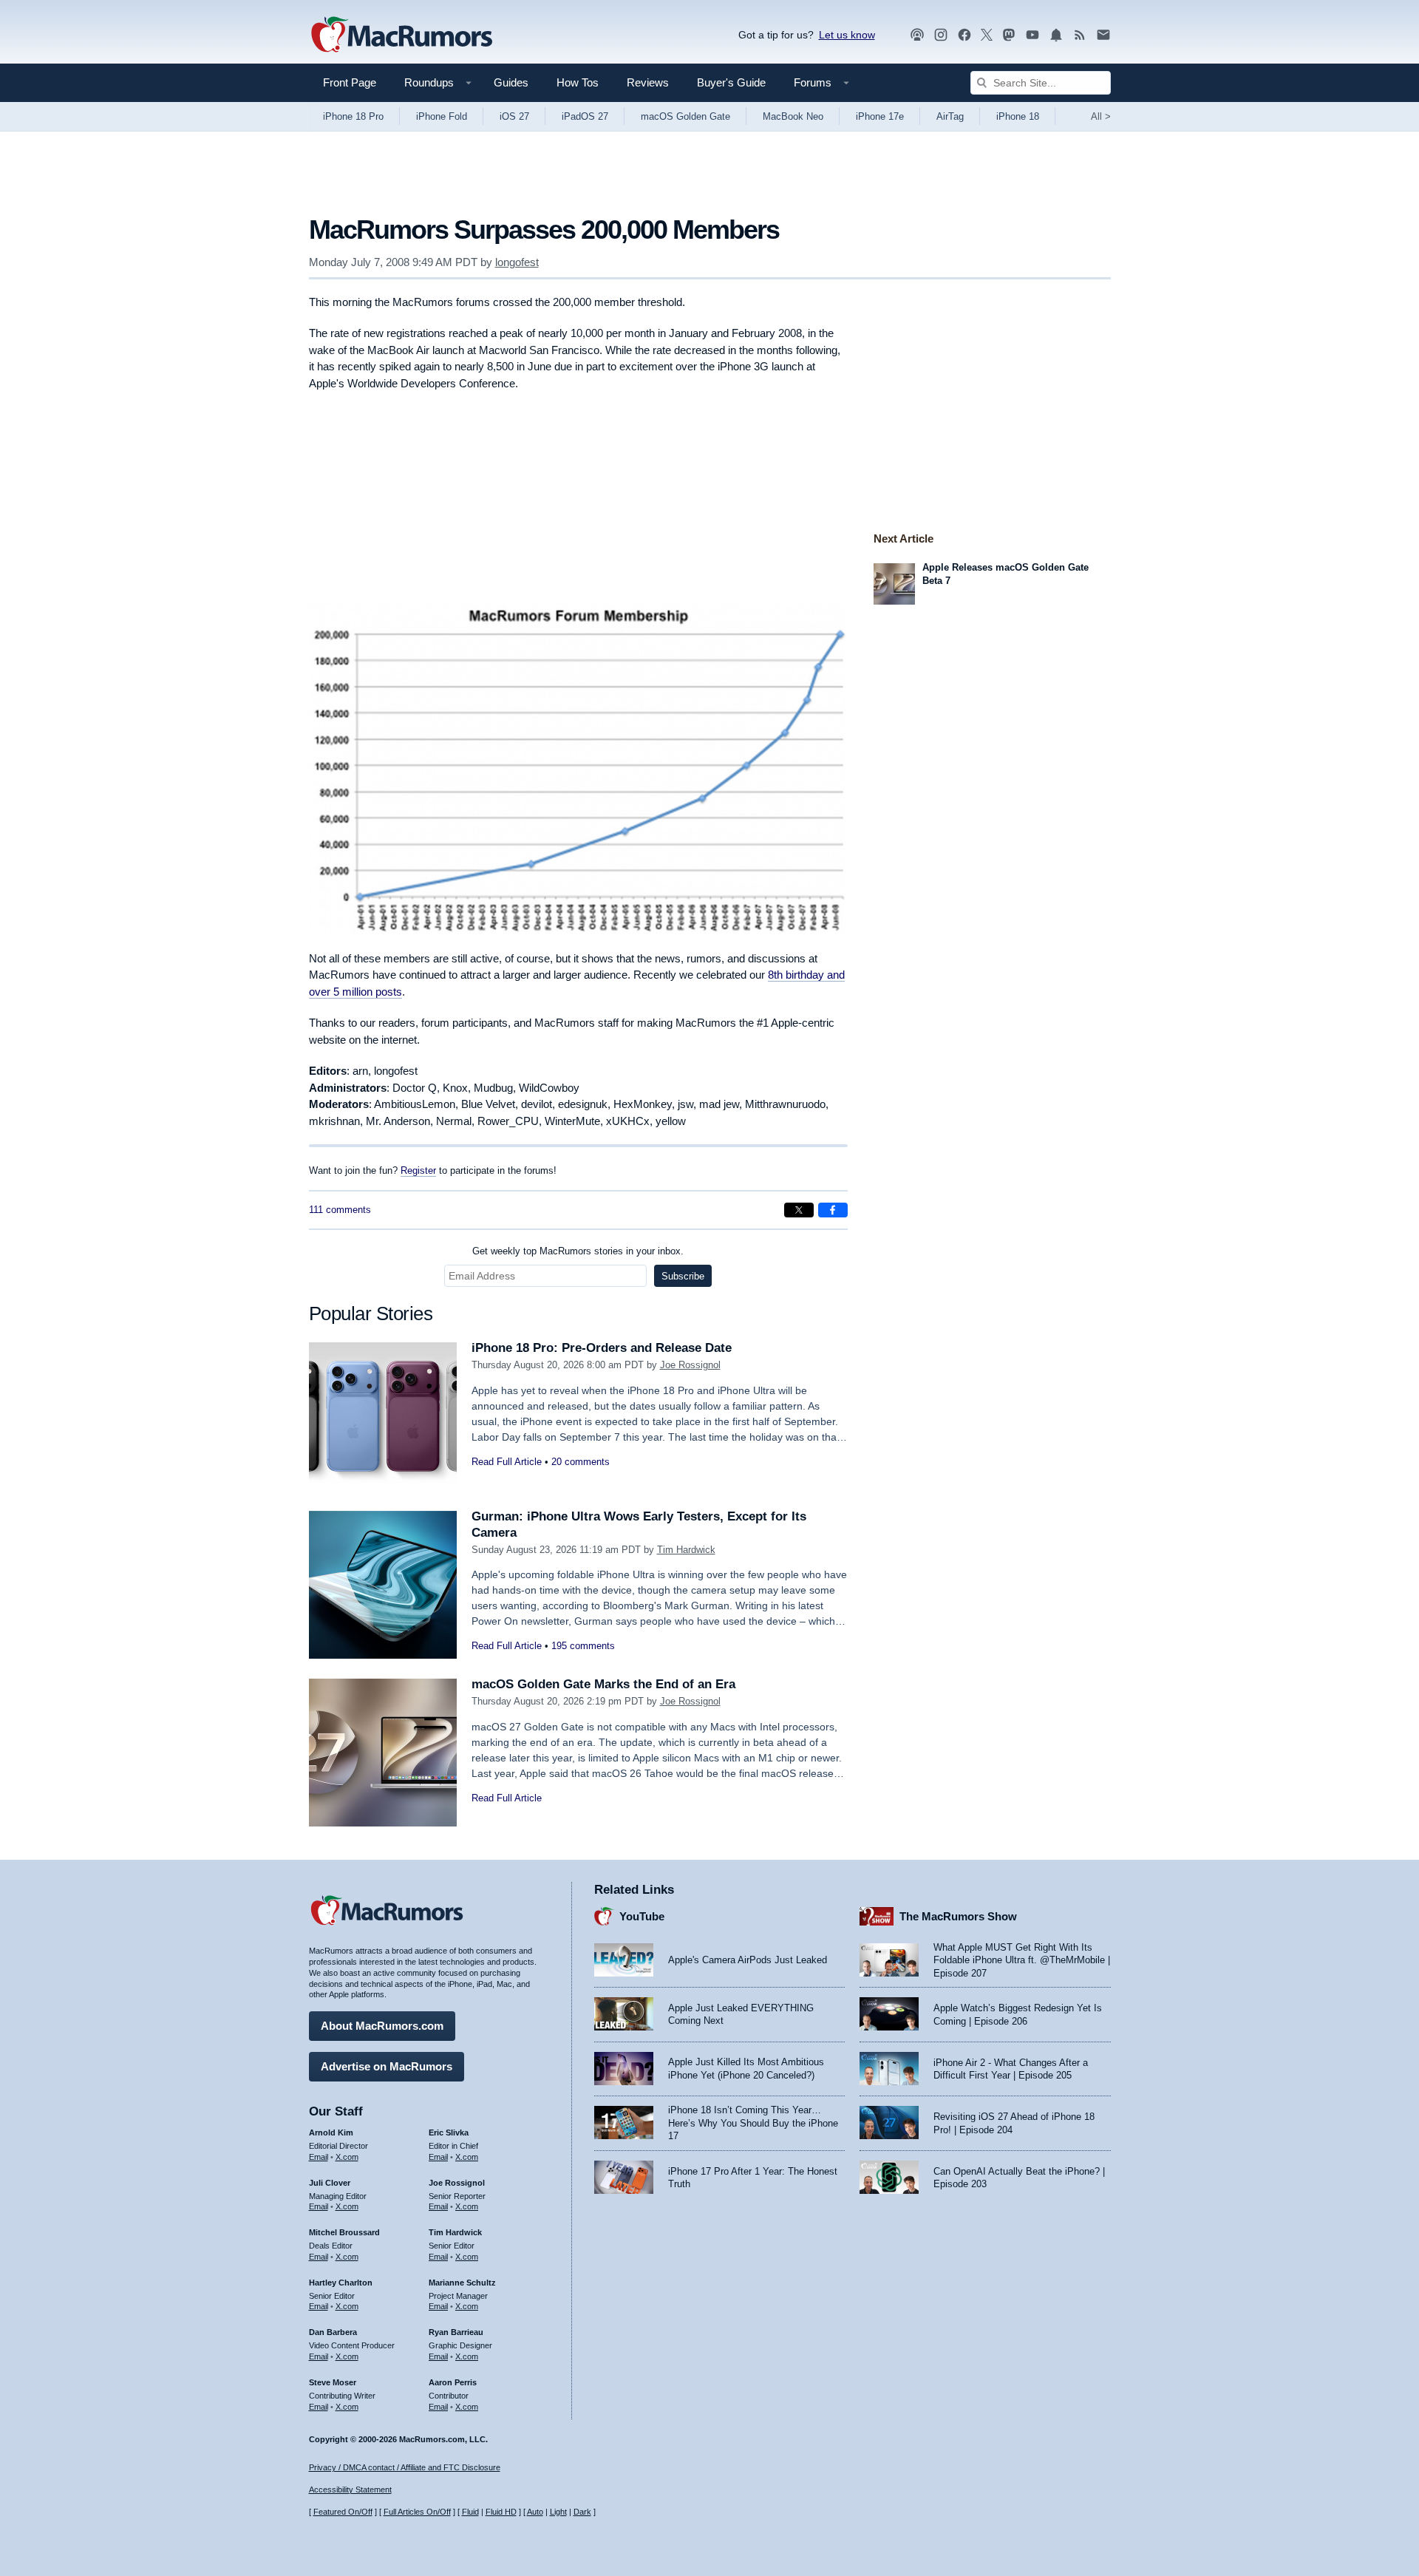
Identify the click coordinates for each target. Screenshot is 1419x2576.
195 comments (583, 1646)
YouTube (642, 1916)
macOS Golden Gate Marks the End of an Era (603, 1684)
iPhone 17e (880, 116)
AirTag (950, 116)
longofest (517, 262)
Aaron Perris (453, 2382)
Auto (535, 2512)
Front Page (350, 82)
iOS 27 (514, 116)
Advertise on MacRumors (387, 2066)
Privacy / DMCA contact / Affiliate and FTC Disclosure (405, 2467)
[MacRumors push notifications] (1056, 35)
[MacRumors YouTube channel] (1032, 35)
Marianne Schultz (462, 2283)
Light (558, 2512)
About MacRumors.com (382, 2026)
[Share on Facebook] (833, 1210)
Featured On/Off (343, 2512)
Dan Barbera (333, 2332)
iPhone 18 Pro (353, 116)
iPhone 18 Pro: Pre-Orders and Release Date (602, 1348)
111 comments (340, 1210)
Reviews (648, 82)
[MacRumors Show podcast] (917, 35)
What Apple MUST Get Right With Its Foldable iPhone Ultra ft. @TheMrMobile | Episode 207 (1022, 1960)
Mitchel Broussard (344, 2232)
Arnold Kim (331, 2132)
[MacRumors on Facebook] (964, 35)
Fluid (470, 2512)
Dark (582, 2512)
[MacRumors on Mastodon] (1009, 35)
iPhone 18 (1018, 116)
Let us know (847, 35)
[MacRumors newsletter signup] (1103, 35)
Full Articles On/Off (417, 2512)
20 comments (581, 1462)
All (1101, 116)
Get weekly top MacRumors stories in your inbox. (578, 1251)
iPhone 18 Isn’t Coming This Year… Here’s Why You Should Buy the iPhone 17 (753, 2123)
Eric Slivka (449, 2132)
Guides (511, 82)
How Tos (578, 82)
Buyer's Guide (731, 82)
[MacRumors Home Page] (401, 35)
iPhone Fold (442, 116)
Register (418, 1171)
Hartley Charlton (341, 2283)
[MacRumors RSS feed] (1080, 35)
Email (319, 2157)
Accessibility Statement (350, 2490)
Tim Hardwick (686, 1550)
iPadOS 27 (585, 116)
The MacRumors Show (958, 1916)
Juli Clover (330, 2183)
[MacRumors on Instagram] (941, 35)
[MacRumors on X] (987, 35)
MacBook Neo (793, 116)
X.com (347, 2157)
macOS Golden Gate (685, 116)
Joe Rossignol (690, 1365)
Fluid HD (501, 2512)
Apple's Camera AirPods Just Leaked (748, 1960)
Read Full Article (507, 1462)
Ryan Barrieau (456, 2332)
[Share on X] (799, 1210)
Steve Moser (333, 2382)
